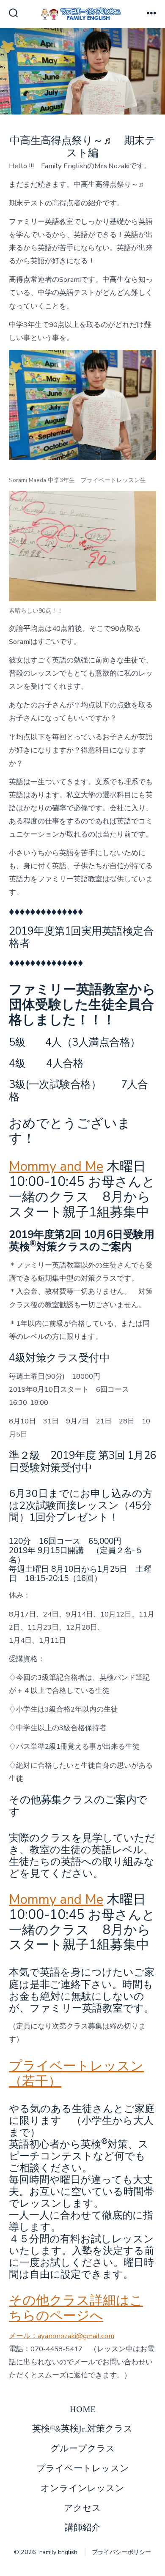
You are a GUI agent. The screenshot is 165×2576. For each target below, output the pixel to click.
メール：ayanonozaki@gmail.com (62, 2336)
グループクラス (83, 2449)
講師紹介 (82, 2528)
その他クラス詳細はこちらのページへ (76, 2308)
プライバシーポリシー (121, 2552)
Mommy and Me (56, 1167)
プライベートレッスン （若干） (76, 2074)
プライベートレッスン (83, 2468)
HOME (83, 2409)
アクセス (82, 2508)
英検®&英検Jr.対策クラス (82, 2429)
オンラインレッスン (82, 2488)
